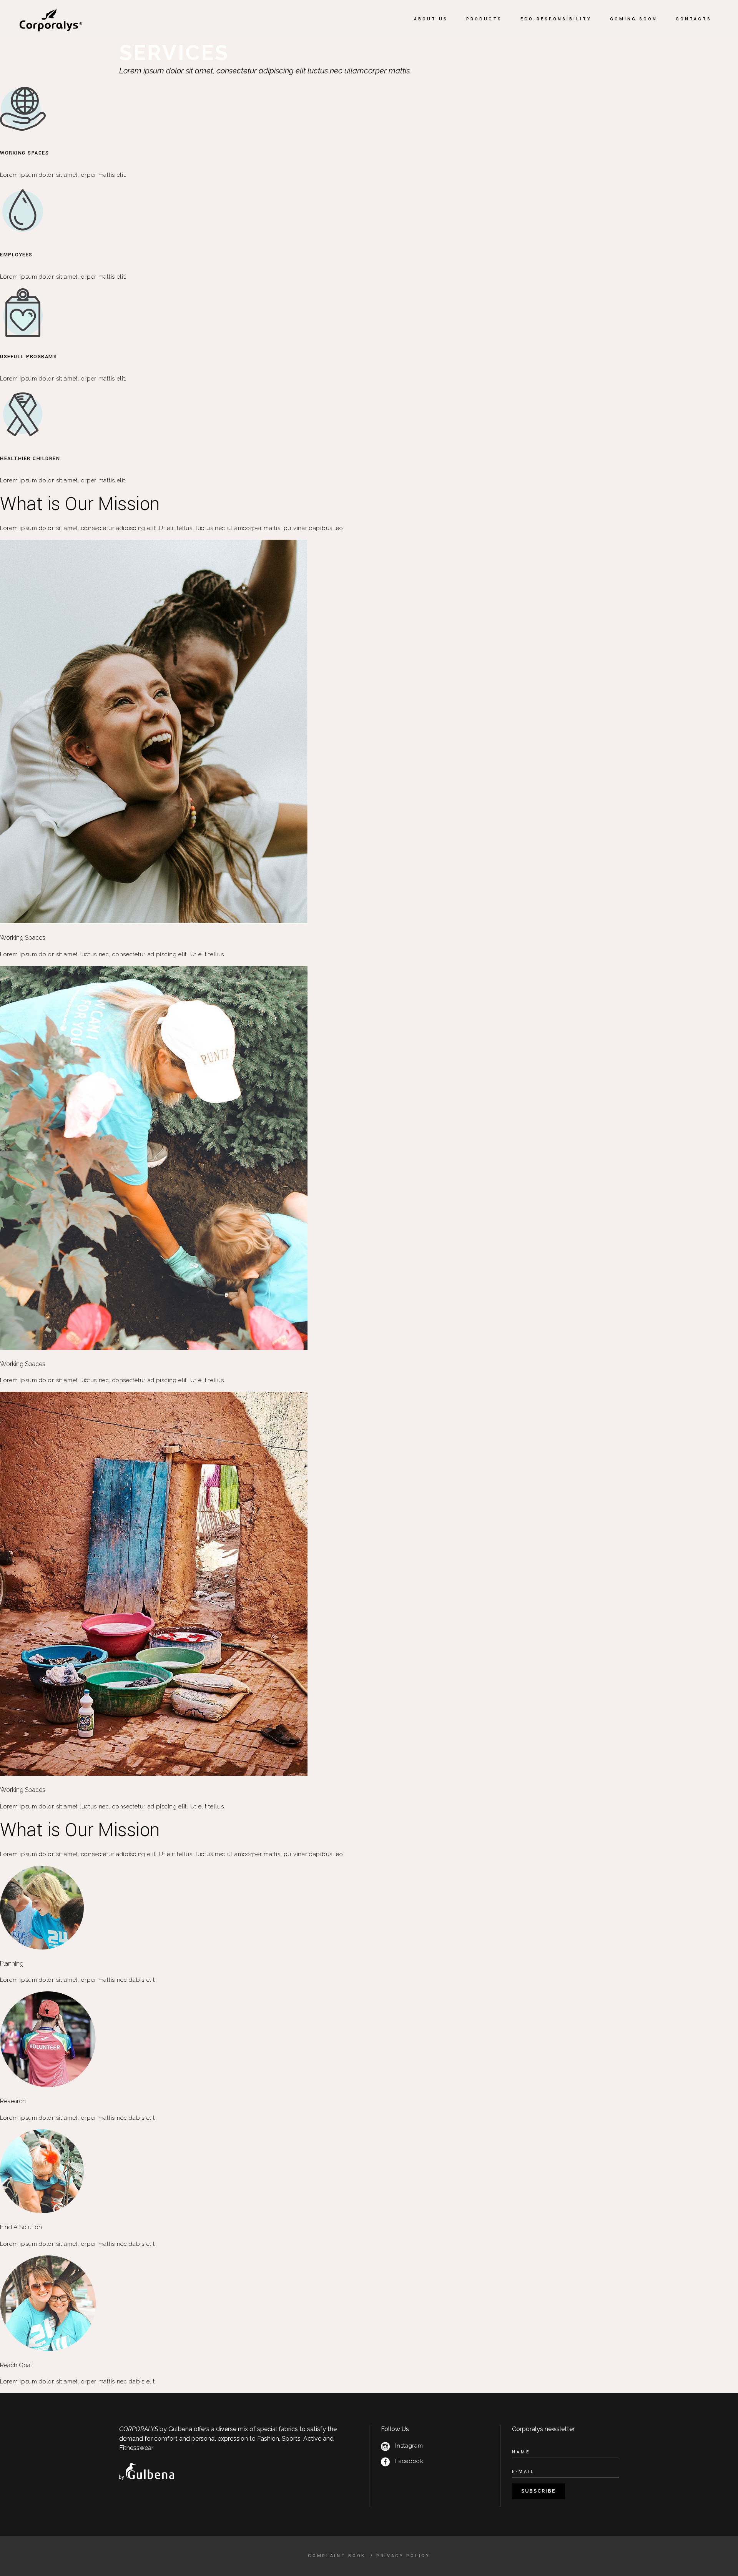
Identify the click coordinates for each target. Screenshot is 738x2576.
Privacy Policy (403, 2556)
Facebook (409, 2461)
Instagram (409, 2446)
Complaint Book (338, 2556)
